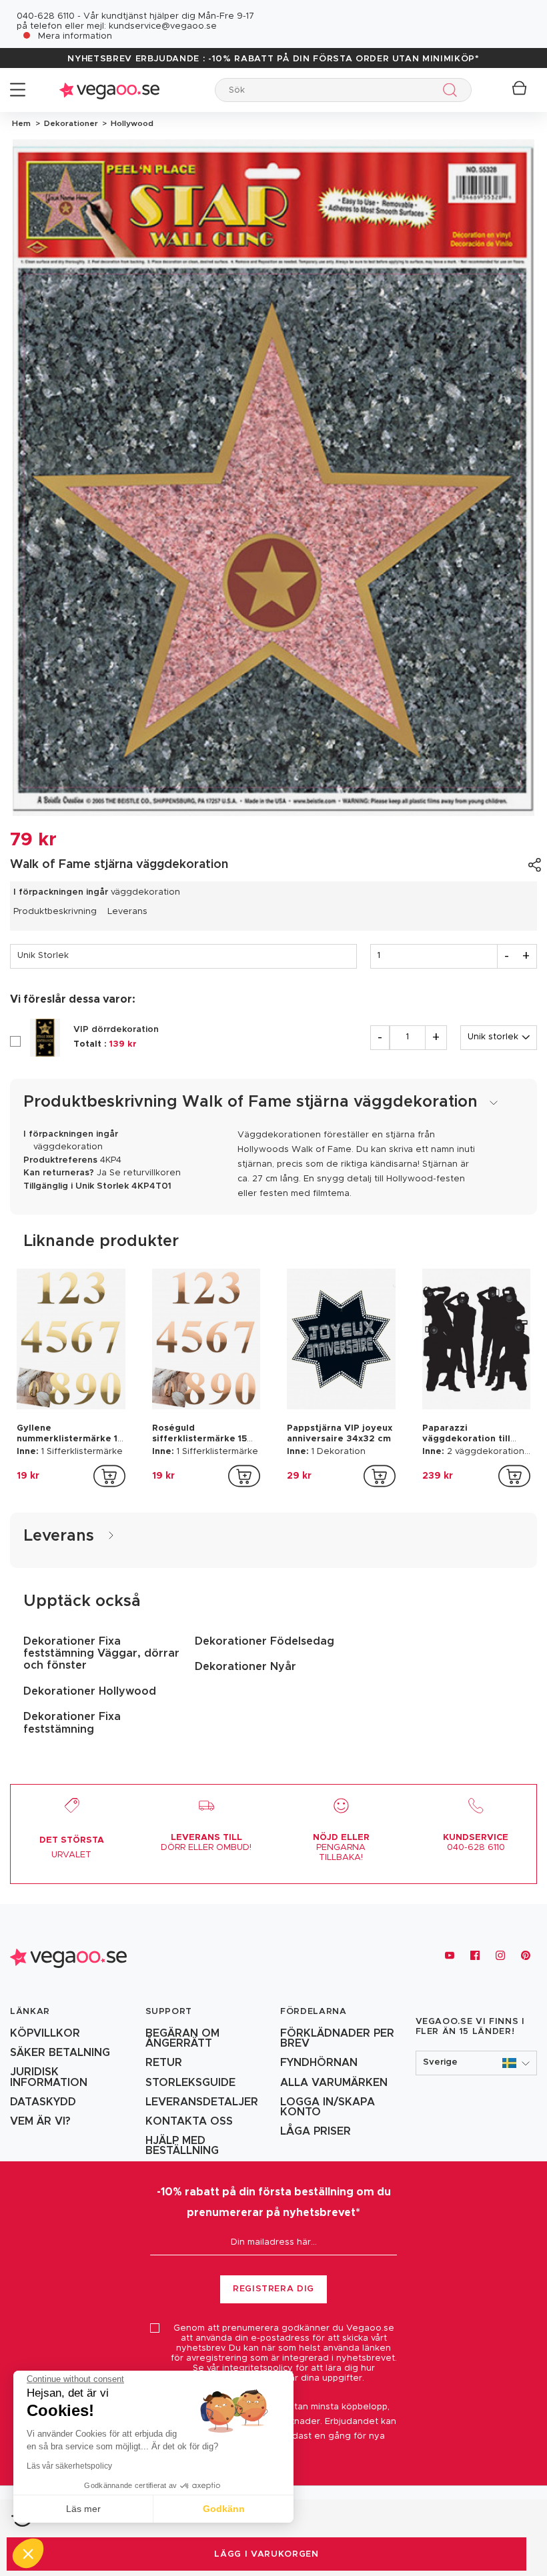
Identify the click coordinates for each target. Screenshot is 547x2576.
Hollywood (130, 123)
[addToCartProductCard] (109, 1476)
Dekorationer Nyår (245, 1667)
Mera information (75, 36)
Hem (21, 123)
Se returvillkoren (145, 1173)
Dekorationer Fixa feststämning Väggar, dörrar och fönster (101, 1654)
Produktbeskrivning (55, 912)
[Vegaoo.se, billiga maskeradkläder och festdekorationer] (109, 90)
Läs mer (83, 2509)
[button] (477, 2063)
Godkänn (224, 2509)
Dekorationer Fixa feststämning (72, 1723)
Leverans (127, 912)
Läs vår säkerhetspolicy (69, 2466)
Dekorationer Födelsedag (264, 1641)
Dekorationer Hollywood (90, 1691)
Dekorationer (70, 123)
